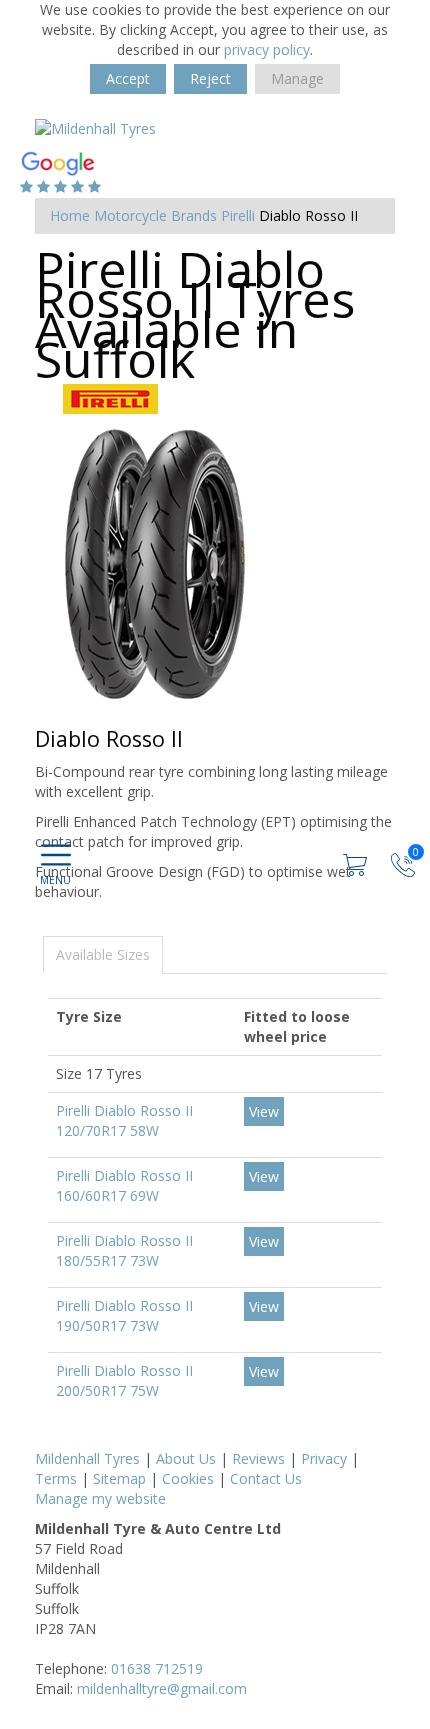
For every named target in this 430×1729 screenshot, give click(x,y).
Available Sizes (103, 954)
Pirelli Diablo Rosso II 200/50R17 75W (124, 1380)
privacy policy (267, 49)
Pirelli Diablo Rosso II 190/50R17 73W (124, 1315)
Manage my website (100, 1498)
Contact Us (266, 1478)
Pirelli (238, 215)
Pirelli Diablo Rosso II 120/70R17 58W (124, 1120)
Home (70, 215)
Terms (56, 1478)
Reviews (258, 1458)
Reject (210, 78)
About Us (186, 1458)
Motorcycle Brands (155, 215)
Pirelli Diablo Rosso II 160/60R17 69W (124, 1185)
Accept (128, 78)
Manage (297, 78)
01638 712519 (157, 1668)
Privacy (324, 1458)
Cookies (188, 1478)
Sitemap (119, 1478)
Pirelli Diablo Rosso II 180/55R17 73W (124, 1250)
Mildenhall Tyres (87, 1458)
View (264, 1111)
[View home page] (95, 127)
